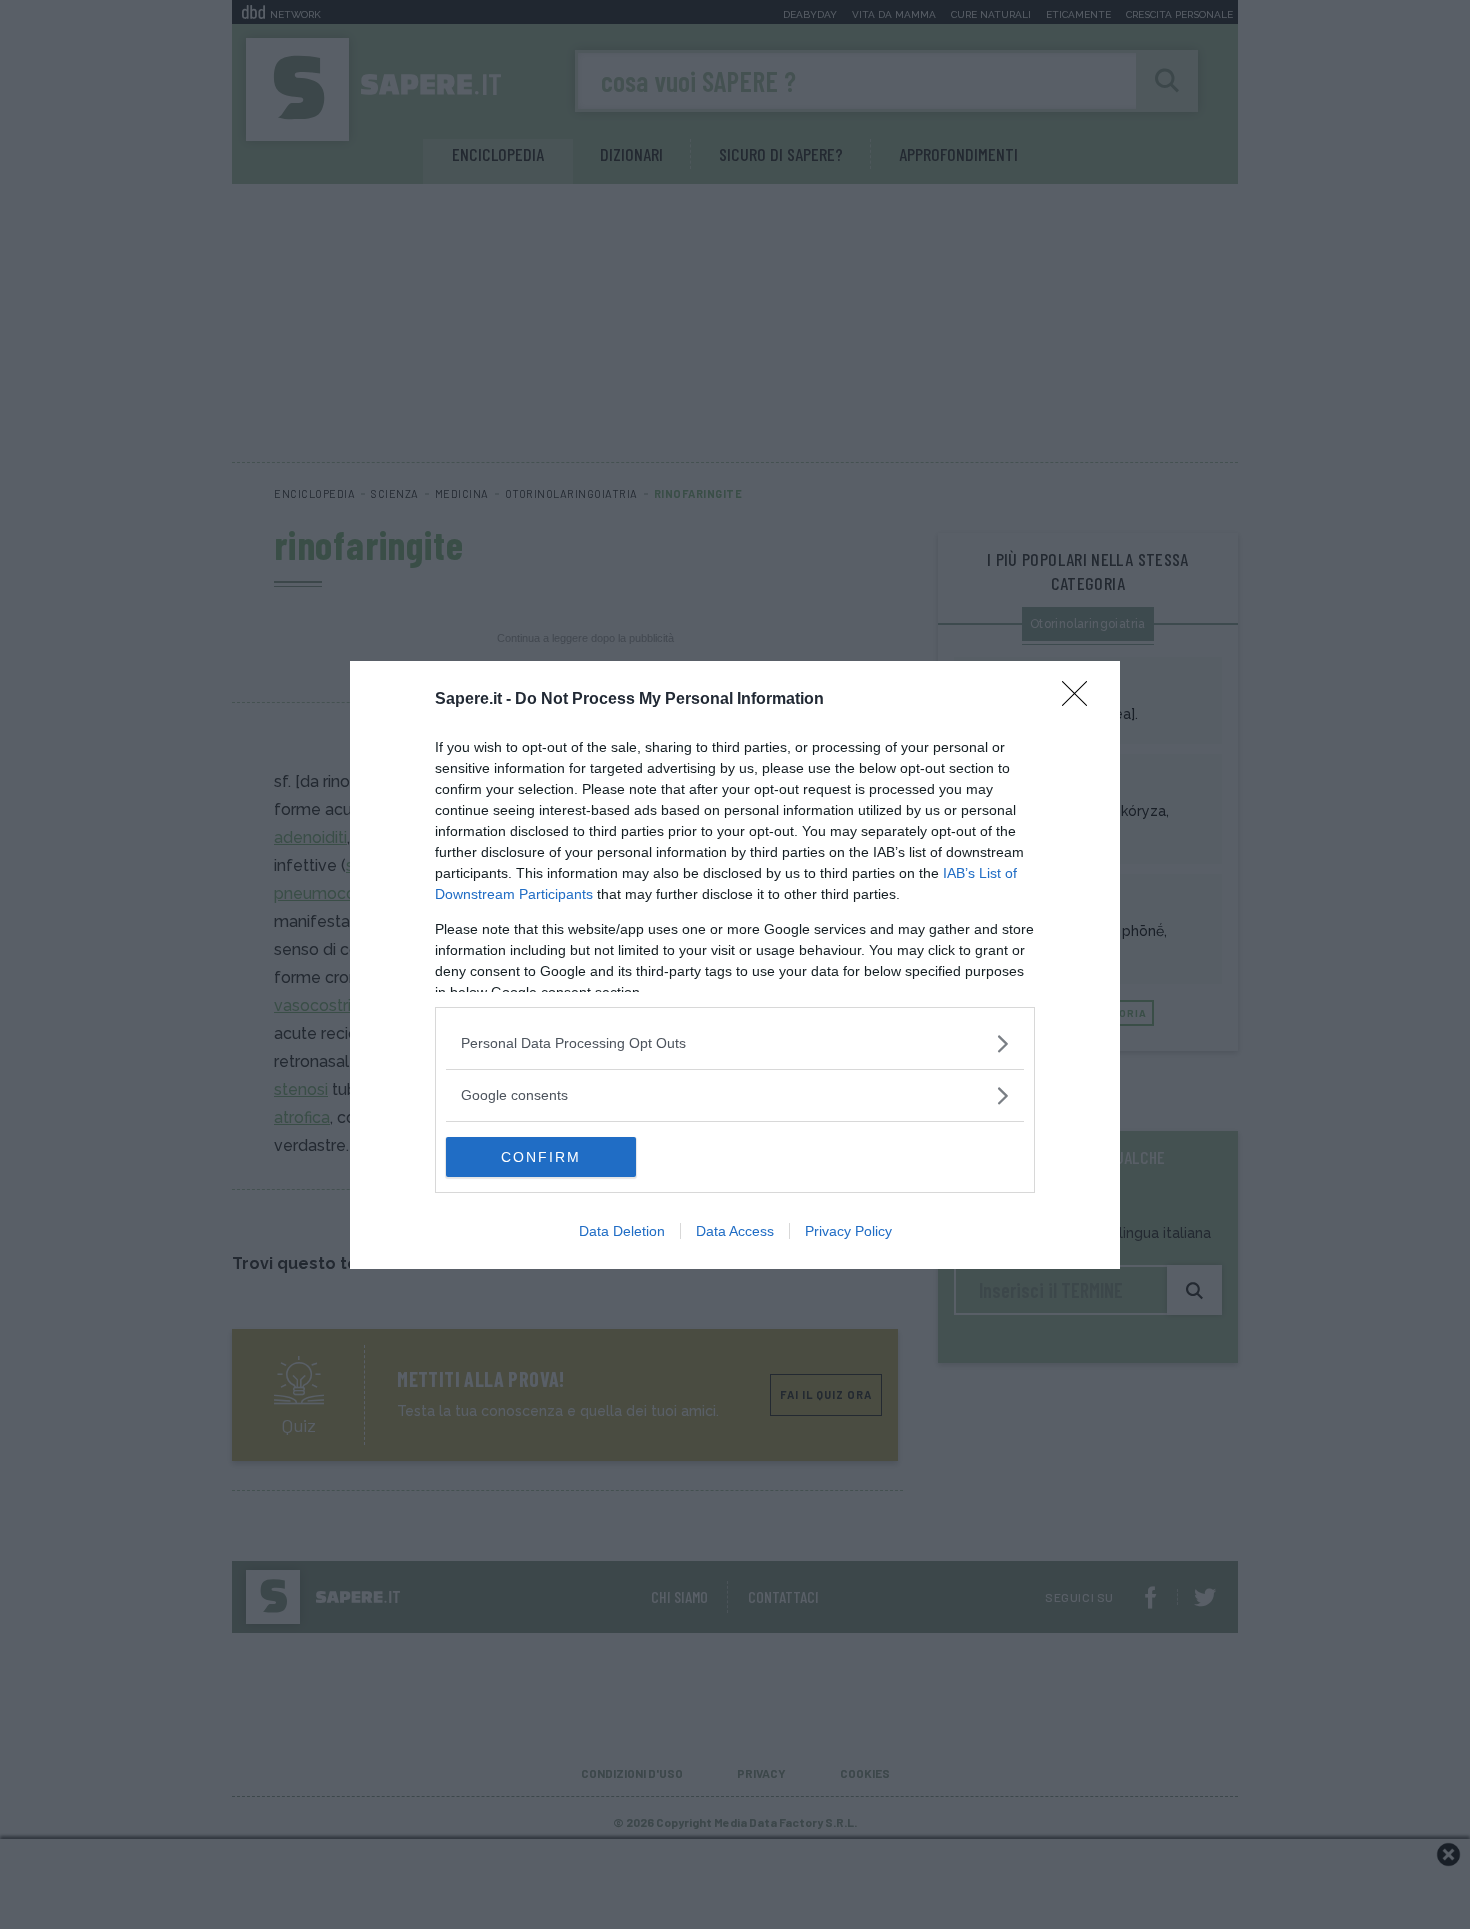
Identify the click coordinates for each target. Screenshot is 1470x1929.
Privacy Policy (848, 1231)
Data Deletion (622, 1231)
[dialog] (735, 965)
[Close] (1081, 700)
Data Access (735, 1231)
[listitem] (735, 1043)
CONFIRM (541, 1157)
